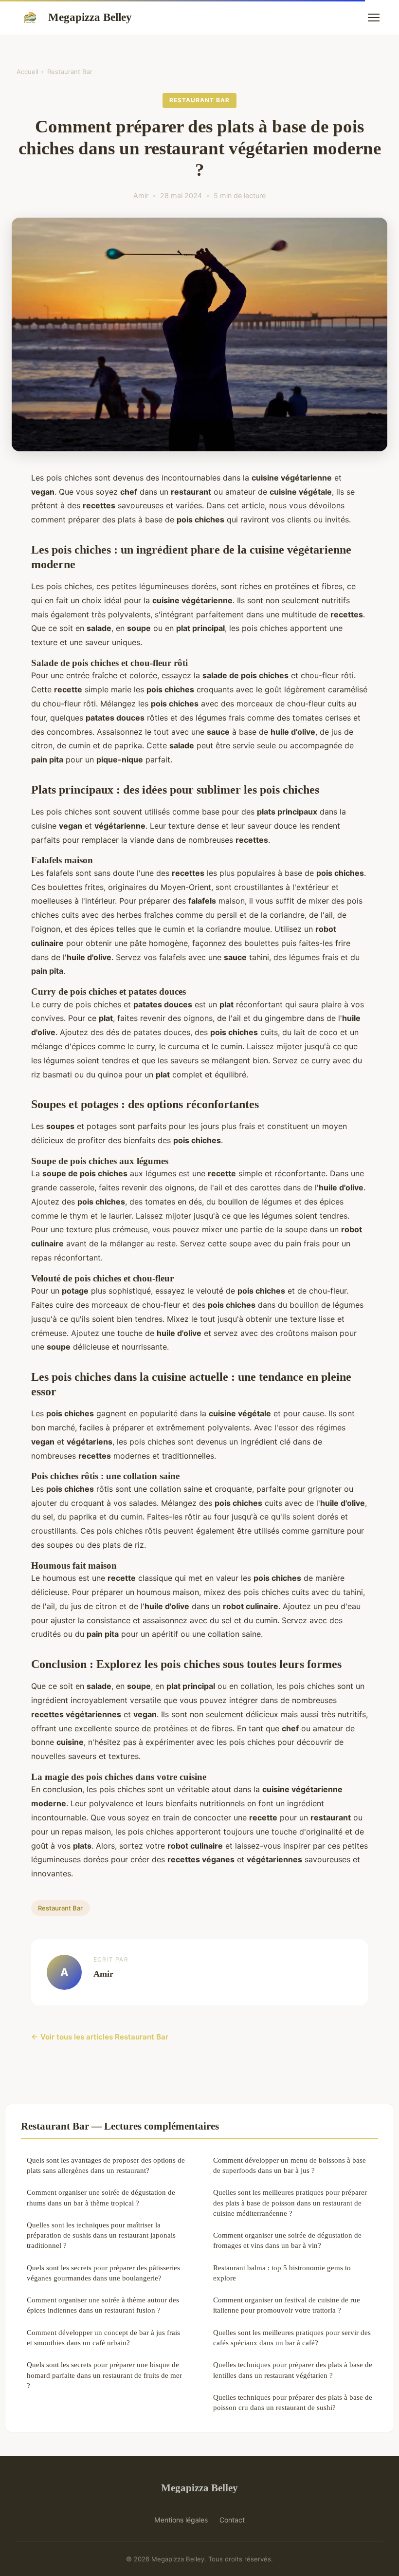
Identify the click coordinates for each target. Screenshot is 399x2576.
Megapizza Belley (90, 17)
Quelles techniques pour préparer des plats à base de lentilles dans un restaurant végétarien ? (293, 2370)
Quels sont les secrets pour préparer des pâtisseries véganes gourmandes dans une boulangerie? (103, 2273)
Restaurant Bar (70, 72)
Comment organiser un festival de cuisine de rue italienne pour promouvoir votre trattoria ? (287, 2305)
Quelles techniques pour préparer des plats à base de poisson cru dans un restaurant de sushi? (293, 2402)
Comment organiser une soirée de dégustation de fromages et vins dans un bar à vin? (287, 2240)
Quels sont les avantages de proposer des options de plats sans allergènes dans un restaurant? (106, 2165)
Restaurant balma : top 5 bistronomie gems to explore (282, 2273)
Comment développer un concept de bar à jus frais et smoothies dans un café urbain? (103, 2337)
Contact (232, 2520)
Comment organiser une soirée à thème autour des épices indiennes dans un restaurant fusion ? (103, 2305)
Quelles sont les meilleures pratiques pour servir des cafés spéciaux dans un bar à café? (292, 2337)
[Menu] (374, 18)
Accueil (27, 72)
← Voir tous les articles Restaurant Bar (100, 2037)
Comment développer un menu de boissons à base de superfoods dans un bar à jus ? (290, 2165)
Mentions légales (181, 2520)
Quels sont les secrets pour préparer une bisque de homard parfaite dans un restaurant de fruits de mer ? (104, 2375)
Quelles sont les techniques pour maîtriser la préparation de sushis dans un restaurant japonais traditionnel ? (101, 2235)
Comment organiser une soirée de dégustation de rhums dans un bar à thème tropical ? (101, 2197)
